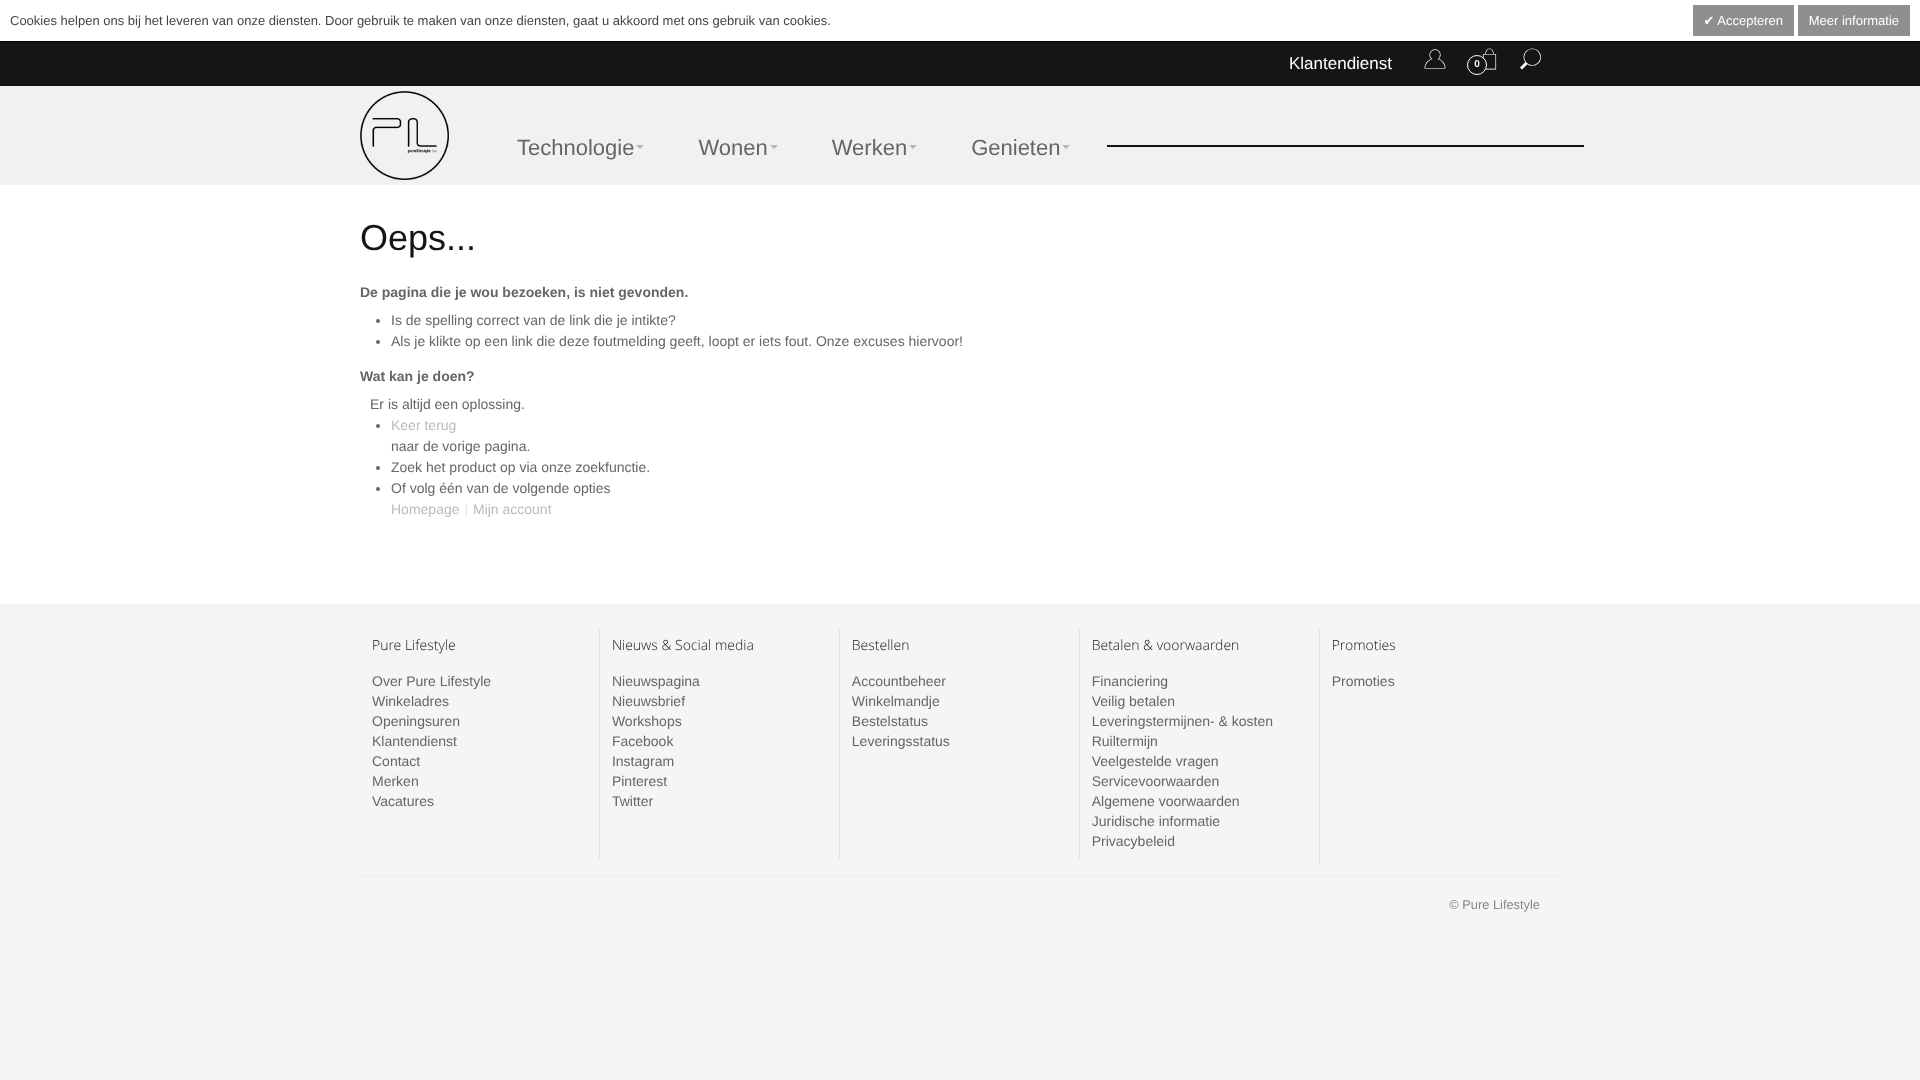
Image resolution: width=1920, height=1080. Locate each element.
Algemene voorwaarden (1166, 801)
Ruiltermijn (1125, 741)
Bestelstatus (890, 721)
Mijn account (512, 509)
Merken (395, 781)
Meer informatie (1854, 20)
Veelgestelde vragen (1155, 761)
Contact (396, 761)
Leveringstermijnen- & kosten (1182, 721)
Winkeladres (410, 701)
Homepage (425, 509)
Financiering (1130, 681)
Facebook (642, 741)
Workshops (647, 721)
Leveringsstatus (901, 741)
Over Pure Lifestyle (431, 681)
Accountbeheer (899, 681)
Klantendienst (1340, 63)
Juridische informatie (1156, 821)
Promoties (1363, 681)
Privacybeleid (1133, 841)
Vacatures (403, 801)
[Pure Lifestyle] (404, 135)
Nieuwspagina (656, 681)
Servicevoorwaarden (1156, 781)
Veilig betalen (1133, 701)
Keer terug (423, 425)
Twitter (632, 801)
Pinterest (639, 781)
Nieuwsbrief (648, 701)
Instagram (643, 761)
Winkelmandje (896, 701)
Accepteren (1748, 20)
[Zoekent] (1530, 63)
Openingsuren (416, 721)
